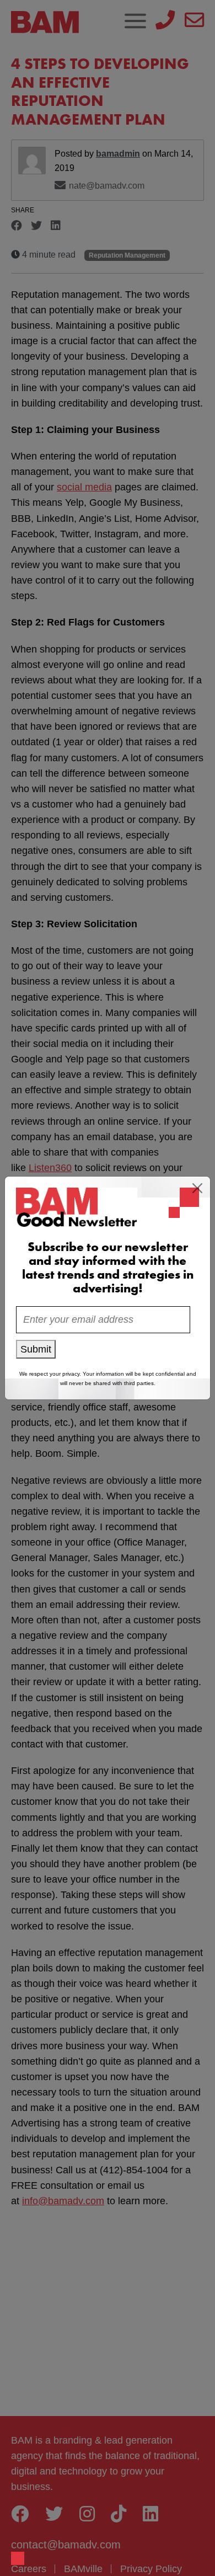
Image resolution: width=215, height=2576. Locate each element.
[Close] (197, 1188)
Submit (36, 1349)
